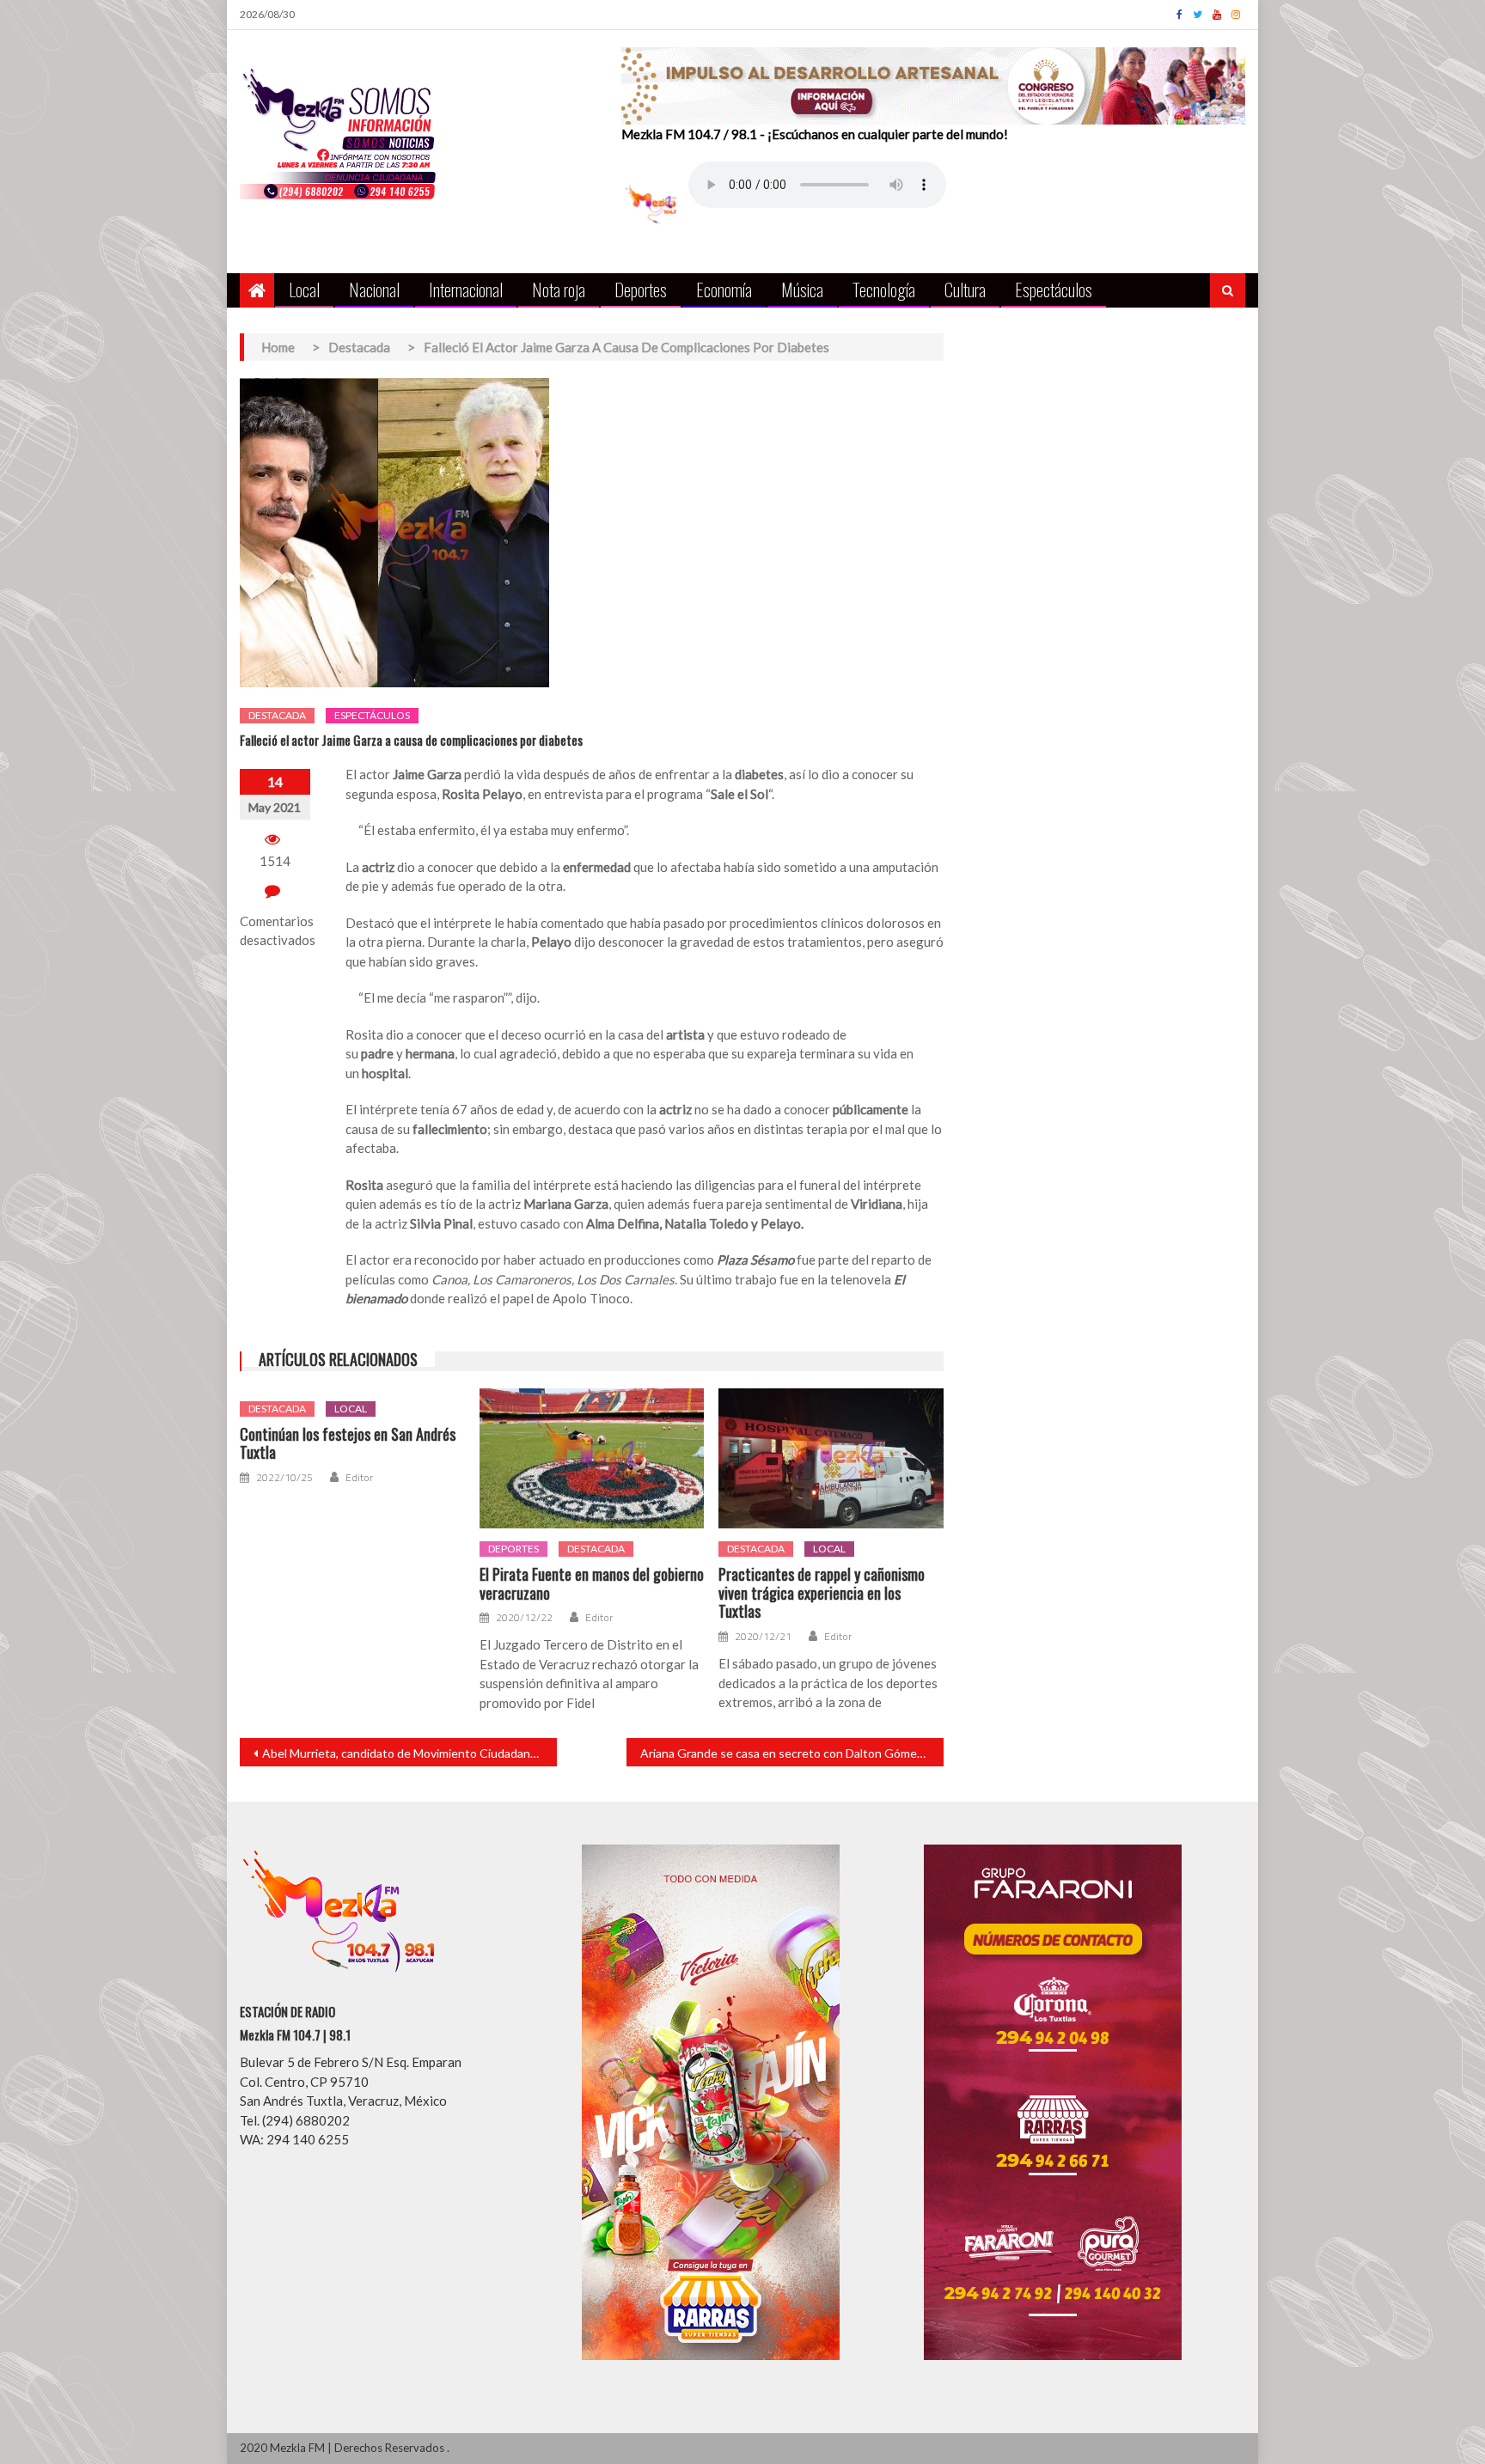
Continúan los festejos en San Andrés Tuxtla (348, 1444)
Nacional (374, 289)
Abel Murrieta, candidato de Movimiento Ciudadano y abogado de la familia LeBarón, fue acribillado (409, 1753)
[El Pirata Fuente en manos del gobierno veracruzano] (592, 1459)
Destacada (277, 715)
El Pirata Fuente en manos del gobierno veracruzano (592, 1584)
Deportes (641, 289)
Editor (359, 1478)
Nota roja (559, 289)
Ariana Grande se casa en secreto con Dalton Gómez (781, 1753)
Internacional (466, 289)
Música (802, 289)
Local (304, 289)
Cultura (965, 289)
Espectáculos (1054, 289)
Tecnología (884, 289)
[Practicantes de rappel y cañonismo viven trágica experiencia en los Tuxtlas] (831, 1459)
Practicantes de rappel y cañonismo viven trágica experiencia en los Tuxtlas (822, 1593)
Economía (724, 289)
